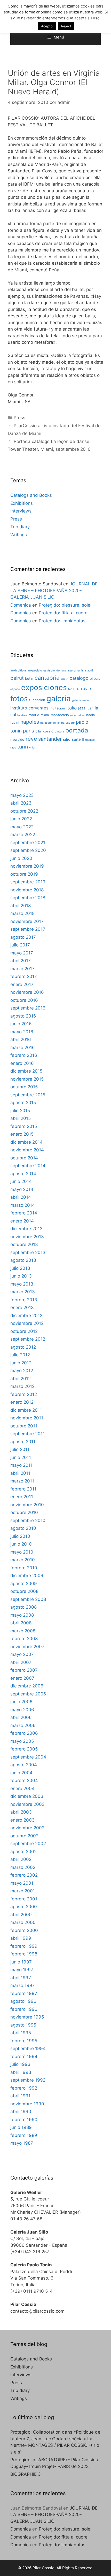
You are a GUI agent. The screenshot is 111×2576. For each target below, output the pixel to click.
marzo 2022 (23, 835)
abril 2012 (21, 1379)
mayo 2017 (22, 953)
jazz (82, 708)
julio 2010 (20, 1536)
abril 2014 (21, 1197)
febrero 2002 (24, 1875)
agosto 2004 (24, 1765)
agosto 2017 (23, 937)
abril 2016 (21, 1039)
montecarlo (60, 715)
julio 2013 (20, 1268)
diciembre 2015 (26, 1071)
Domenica (21, 605)
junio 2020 (21, 858)
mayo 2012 (22, 1371)
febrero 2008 (24, 1639)
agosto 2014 (23, 1174)
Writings (19, 535)
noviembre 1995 (27, 2017)
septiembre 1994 (28, 2048)
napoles (30, 722)
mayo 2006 (22, 1710)
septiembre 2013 (28, 1252)
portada (77, 730)
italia (72, 708)
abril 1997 (21, 1978)
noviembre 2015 (27, 1079)
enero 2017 (22, 984)
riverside (17, 739)
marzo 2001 (23, 1891)
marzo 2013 (23, 1292)
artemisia (80, 671)
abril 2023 (21, 803)
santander (50, 739)
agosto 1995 (23, 2025)
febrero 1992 (24, 2088)
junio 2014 (21, 1181)
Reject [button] (66, 26)
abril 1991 (20, 2096)
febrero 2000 (24, 1930)
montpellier (78, 715)
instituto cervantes (29, 708)
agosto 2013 (23, 1260)
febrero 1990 (24, 2120)
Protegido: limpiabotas (62, 621)
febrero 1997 (24, 1993)
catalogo (79, 678)
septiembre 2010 (28, 1520)
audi (90, 671)
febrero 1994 (24, 2057)
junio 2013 (21, 1276)
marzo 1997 (23, 1985)
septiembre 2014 (28, 1166)
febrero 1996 (24, 2009)
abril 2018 (21, 906)
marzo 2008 (23, 1631)
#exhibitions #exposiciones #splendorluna (38, 671)
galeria (59, 698)
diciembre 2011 (26, 1410)
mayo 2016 (22, 1032)
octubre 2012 (24, 1331)
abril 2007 (21, 1662)
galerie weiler (81, 700)
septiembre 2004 (28, 1757)
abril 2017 (21, 961)
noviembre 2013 (27, 1237)
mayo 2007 (22, 1654)
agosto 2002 (23, 1852)
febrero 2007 (24, 1670)
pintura (59, 732)
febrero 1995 (24, 2041)
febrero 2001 (24, 1899)
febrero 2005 (24, 1749)
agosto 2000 (24, 1907)
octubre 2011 (24, 1426)
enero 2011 (22, 1497)
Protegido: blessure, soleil (66, 605)
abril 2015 (21, 1118)
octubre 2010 (24, 1512)
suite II (78, 739)
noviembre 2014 (27, 1150)
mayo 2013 (22, 1284)
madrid (34, 715)
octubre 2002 (24, 1836)
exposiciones (44, 687)
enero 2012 (22, 1402)
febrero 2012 (24, 1394)
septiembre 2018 (28, 898)
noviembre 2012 (27, 1323)
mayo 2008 (22, 1615)
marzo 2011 (22, 1481)
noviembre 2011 (27, 1418)
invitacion (57, 708)
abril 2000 (21, 1915)
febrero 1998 (24, 1954)
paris (29, 731)
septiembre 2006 (28, 1694)
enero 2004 (22, 1788)
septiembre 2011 (27, 1434)
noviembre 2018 (27, 890)
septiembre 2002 (28, 1844)
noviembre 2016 (27, 992)
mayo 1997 (22, 1970)
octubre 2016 (24, 1000)
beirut (17, 678)
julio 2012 (20, 1355)
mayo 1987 (22, 2143)
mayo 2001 (22, 1883)
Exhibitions (22, 503)
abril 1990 (21, 2112)
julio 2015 (20, 1111)
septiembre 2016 (28, 1008)
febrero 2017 (24, 976)
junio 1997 (21, 1962)
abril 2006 (21, 1717)
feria (71, 689)
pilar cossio (44, 731)
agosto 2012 (23, 1347)
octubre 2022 (24, 811)
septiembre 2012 (28, 1339)
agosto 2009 (24, 1584)
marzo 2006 (23, 1725)
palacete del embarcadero (57, 723)
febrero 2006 (24, 1733)
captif (65, 679)
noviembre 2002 (27, 1828)
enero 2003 (22, 1820)
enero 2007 (22, 1678)
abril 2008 (21, 1623)
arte (70, 671)
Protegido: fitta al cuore (63, 613)
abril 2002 (21, 1859)
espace (15, 689)
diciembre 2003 (27, 1796)
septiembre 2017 (28, 929)
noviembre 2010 (27, 1505)
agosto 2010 (23, 1528)
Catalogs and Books (31, 495)
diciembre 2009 (27, 1576)
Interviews (21, 511)
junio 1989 (21, 2127)
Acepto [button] (47, 26)
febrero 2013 (24, 1300)
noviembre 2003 (27, 1804)
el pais (95, 678)
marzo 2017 (22, 969)
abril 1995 (21, 2033)
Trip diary (20, 527)
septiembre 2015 (28, 1095)
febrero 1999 (24, 1946)
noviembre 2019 (27, 866)
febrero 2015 (24, 1126)
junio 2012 (21, 1363)
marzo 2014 (23, 1205)
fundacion (37, 700)
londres (22, 715)
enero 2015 (22, 1134)
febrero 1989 (24, 2135)
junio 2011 (21, 1457)
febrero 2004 (24, 1780)
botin (29, 678)
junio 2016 (21, 1024)
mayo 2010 (22, 1552)
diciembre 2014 (26, 1142)
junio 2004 (21, 1773)
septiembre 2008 (28, 1599)
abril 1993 (21, 2072)
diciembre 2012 (26, 1316)
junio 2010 (21, 1544)
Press (19, 418)
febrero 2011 (23, 1489)
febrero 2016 (24, 1055)
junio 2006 (21, 1702)
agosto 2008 (23, 1607)
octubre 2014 (24, 1158)
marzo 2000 (23, 1922)
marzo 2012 (22, 1386)
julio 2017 (20, 945)
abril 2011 (20, 1473)
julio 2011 (20, 1449)
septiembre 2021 (28, 843)
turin (23, 747)
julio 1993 (20, 2064)
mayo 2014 (22, 1189)
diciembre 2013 (26, 1229)
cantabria (47, 678)
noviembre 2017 (27, 921)
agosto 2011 (23, 1442)
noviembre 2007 (27, 1647)
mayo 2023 (22, 795)
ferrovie (83, 689)
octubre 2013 (24, 1244)
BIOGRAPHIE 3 (26, 2474)
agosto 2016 (23, 1016)
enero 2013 (22, 1308)
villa (32, 748)
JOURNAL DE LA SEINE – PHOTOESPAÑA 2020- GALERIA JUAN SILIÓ (54, 590)
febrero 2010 (24, 1568)
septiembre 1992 (28, 2080)
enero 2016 (22, 1063)
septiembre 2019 (28, 882)
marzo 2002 (23, 1867)
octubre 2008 (24, 1591)
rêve (31, 739)
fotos (19, 699)
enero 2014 (22, 1221)
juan (90, 708)
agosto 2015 (23, 1103)
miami (45, 715)
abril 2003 (21, 1812)
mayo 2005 (22, 1741)
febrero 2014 (24, 1213)
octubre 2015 (24, 1087)
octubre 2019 (24, 874)
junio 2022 (21, 819)
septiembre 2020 (28, 850)
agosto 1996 (23, 2001)
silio (67, 739)
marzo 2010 (23, 1560)
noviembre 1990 (27, 2104)
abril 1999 (21, 1938)
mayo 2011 (21, 1465)
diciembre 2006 (27, 1686)
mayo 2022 (22, 827)
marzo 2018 (22, 913)
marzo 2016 (23, 1048)
